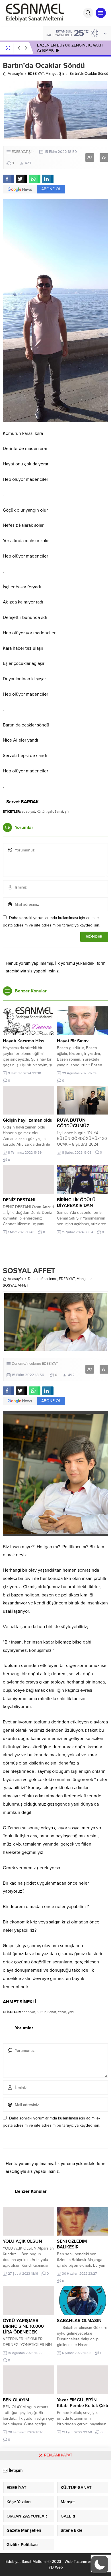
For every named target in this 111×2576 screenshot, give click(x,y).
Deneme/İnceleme (43, 1279)
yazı (71, 2012)
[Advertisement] (55, 2518)
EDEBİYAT (36, 74)
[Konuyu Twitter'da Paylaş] (22, 179)
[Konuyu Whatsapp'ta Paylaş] (35, 179)
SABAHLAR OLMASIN (79, 2321)
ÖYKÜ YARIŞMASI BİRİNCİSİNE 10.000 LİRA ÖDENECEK (23, 2326)
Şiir (62, 74)
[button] (100, 2565)
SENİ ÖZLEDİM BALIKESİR (72, 2244)
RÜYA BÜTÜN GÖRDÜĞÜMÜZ (73, 1123)
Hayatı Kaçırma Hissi (24, 1041)
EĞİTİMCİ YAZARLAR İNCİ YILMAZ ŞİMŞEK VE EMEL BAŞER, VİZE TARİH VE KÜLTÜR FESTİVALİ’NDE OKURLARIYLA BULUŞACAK (70, 53)
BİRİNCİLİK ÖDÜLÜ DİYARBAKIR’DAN (76, 1203)
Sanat (59, 811)
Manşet (52, 74)
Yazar (62, 2012)
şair (50, 811)
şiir (67, 811)
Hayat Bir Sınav (73, 1041)
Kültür (41, 811)
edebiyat (28, 811)
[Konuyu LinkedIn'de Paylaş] (48, 179)
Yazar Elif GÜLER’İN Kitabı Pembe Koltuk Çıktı (83, 2403)
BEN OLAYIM (16, 2400)
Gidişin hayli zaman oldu (28, 1120)
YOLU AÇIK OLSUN (22, 2241)
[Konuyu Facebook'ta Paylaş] (9, 179)
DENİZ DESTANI (19, 1200)
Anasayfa (15, 74)
